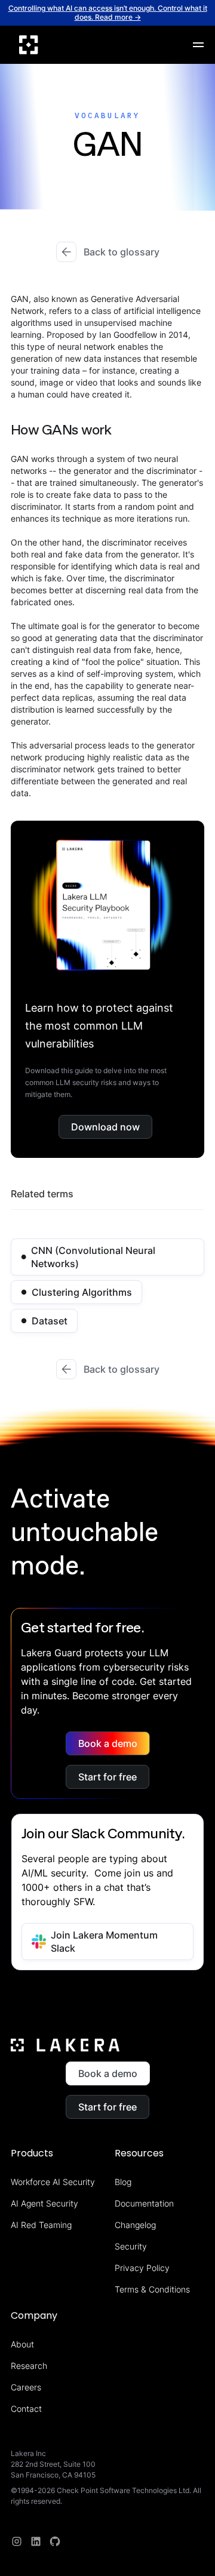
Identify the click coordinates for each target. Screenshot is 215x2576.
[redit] (55, 2541)
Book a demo (108, 1743)
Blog (123, 2182)
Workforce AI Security (53, 2182)
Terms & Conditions (152, 2289)
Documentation (144, 2203)
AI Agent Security (44, 2203)
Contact (26, 2409)
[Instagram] (17, 2541)
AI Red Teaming (41, 2225)
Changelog (135, 2225)
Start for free (107, 1777)
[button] (198, 45)
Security (131, 2246)
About (22, 2344)
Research (29, 2366)
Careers (26, 2387)
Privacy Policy (142, 2268)
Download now (105, 1127)
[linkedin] (36, 2541)
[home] (29, 45)
